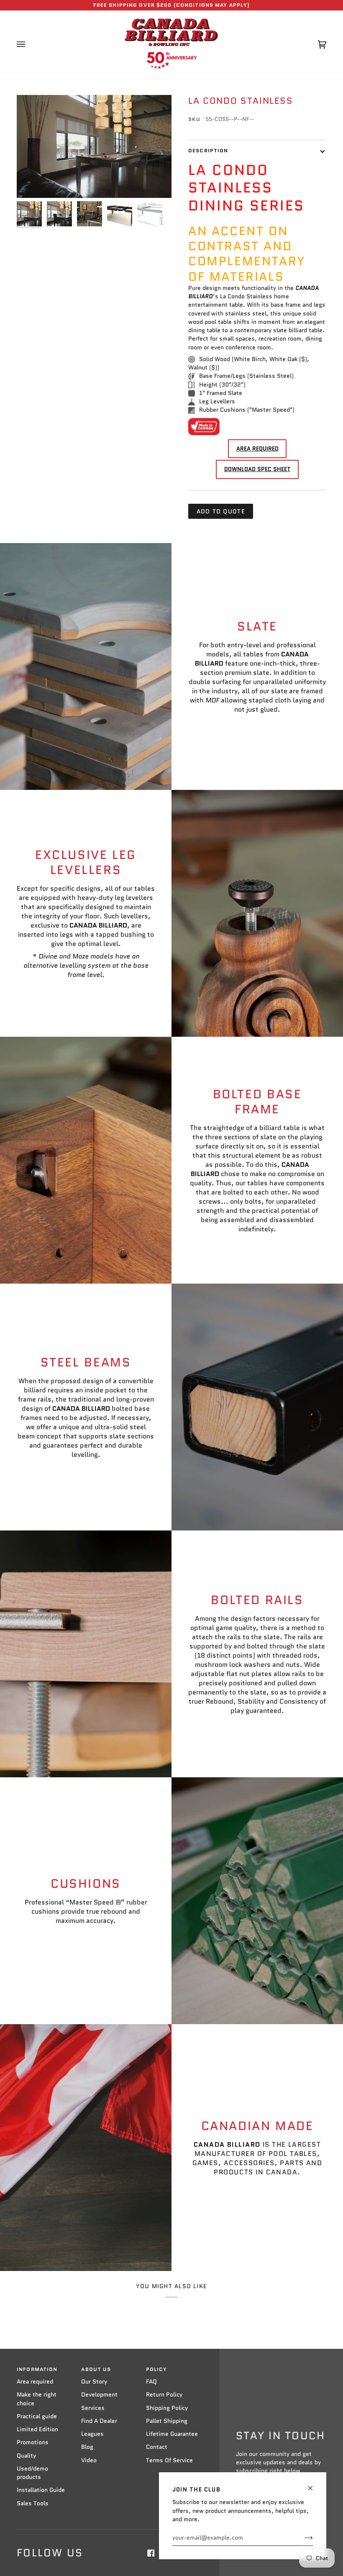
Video (89, 2460)
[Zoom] (94, 147)
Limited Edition (37, 2429)
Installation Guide (41, 2490)
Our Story (94, 2382)
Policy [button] (157, 2369)
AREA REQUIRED (257, 449)
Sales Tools (33, 2503)
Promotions (33, 2442)
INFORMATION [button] (37, 2369)
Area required (35, 2382)
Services (93, 2408)
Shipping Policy (167, 2408)
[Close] (314, 2485)
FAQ (151, 2382)
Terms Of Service (169, 2460)
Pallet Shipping (167, 2421)
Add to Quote (221, 511)
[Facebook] (151, 2553)
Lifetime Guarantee (172, 2434)
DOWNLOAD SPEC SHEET (257, 469)
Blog (87, 2447)
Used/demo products (32, 2473)
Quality (26, 2456)
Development (99, 2395)
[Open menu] (29, 44)
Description (208, 151)
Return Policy (164, 2395)
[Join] (302, 2538)
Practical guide (37, 2416)
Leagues (92, 2434)
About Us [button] (96, 2369)
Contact (157, 2447)
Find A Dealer (99, 2421)
